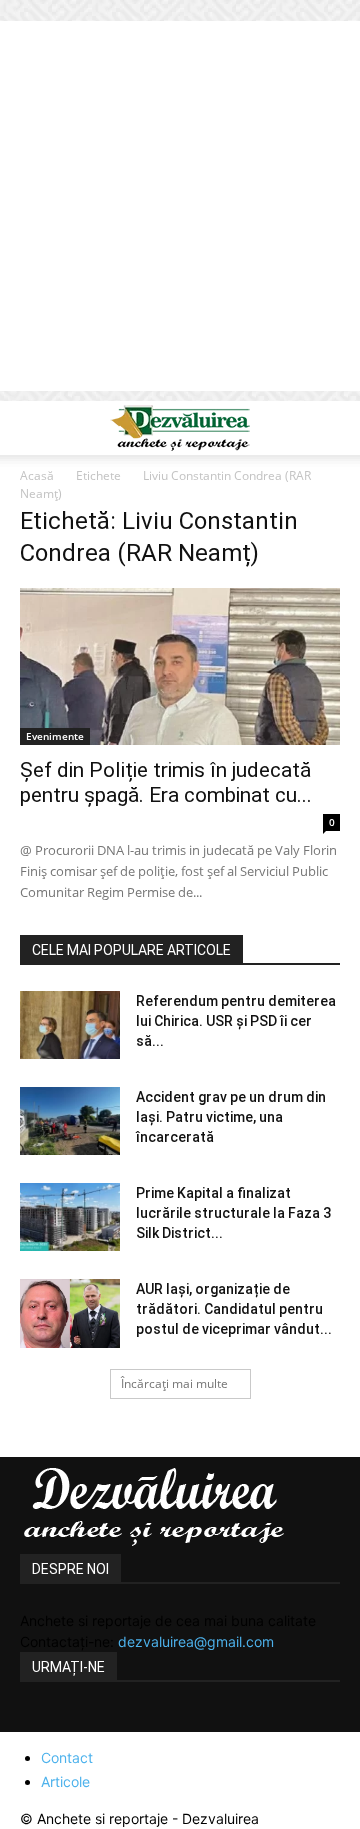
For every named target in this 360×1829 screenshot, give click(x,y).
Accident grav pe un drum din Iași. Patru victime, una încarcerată (231, 1117)
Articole (65, 1781)
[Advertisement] (180, 211)
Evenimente (55, 736)
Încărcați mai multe (174, 1383)
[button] (34, 428)
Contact (67, 1757)
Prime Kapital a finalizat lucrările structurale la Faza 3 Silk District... (233, 1213)
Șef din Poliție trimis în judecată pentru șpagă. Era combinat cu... (166, 782)
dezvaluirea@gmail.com (196, 1641)
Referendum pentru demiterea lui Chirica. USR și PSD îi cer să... (236, 1021)
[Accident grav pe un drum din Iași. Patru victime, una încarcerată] (70, 1121)
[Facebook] (38, 1720)
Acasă (37, 475)
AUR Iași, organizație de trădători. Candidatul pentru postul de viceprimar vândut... (234, 1309)
